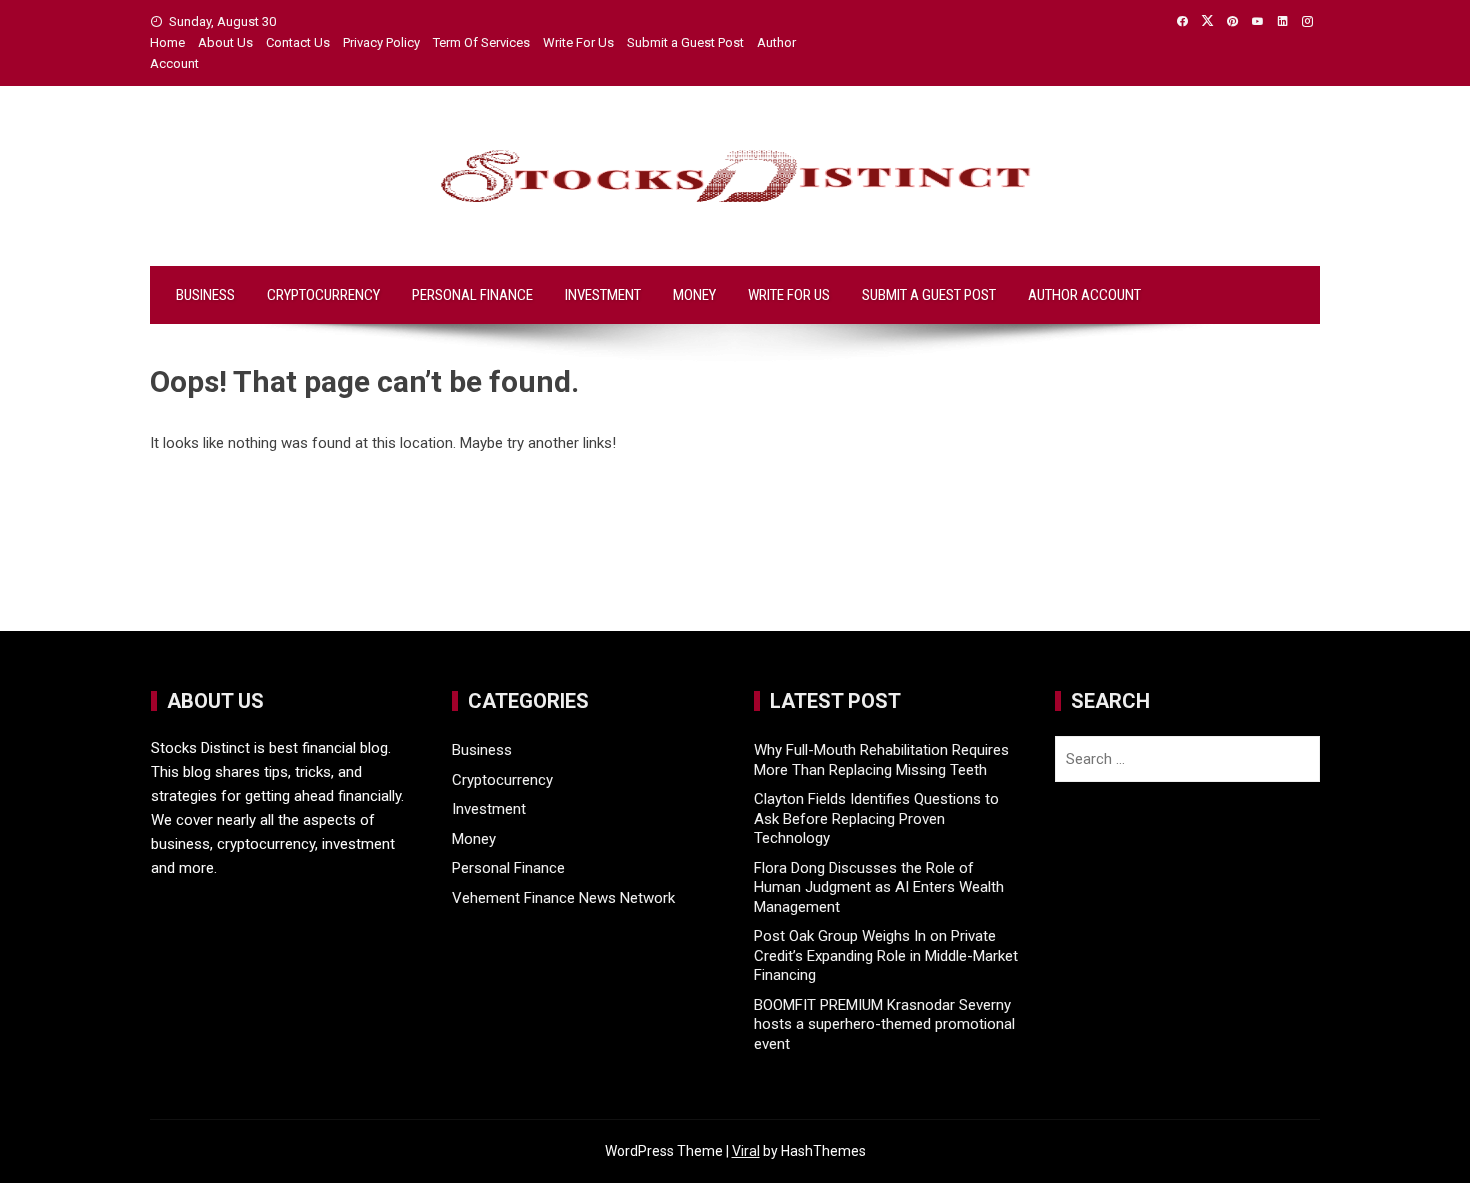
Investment (603, 295)
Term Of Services (481, 42)
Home (167, 42)
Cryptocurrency (323, 295)
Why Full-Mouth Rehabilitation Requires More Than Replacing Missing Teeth (881, 760)
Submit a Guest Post (685, 42)
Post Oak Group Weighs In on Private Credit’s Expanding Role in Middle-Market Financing (886, 955)
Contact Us (298, 42)
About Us (225, 42)
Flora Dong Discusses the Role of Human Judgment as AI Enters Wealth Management (879, 887)
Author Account (1084, 295)
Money (694, 295)
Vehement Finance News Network (563, 898)
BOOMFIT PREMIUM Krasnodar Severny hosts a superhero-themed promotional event (884, 1024)
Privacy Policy (381, 42)
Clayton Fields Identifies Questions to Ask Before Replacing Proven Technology (876, 818)
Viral (746, 1151)
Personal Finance (472, 295)
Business (205, 295)
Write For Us (578, 42)
